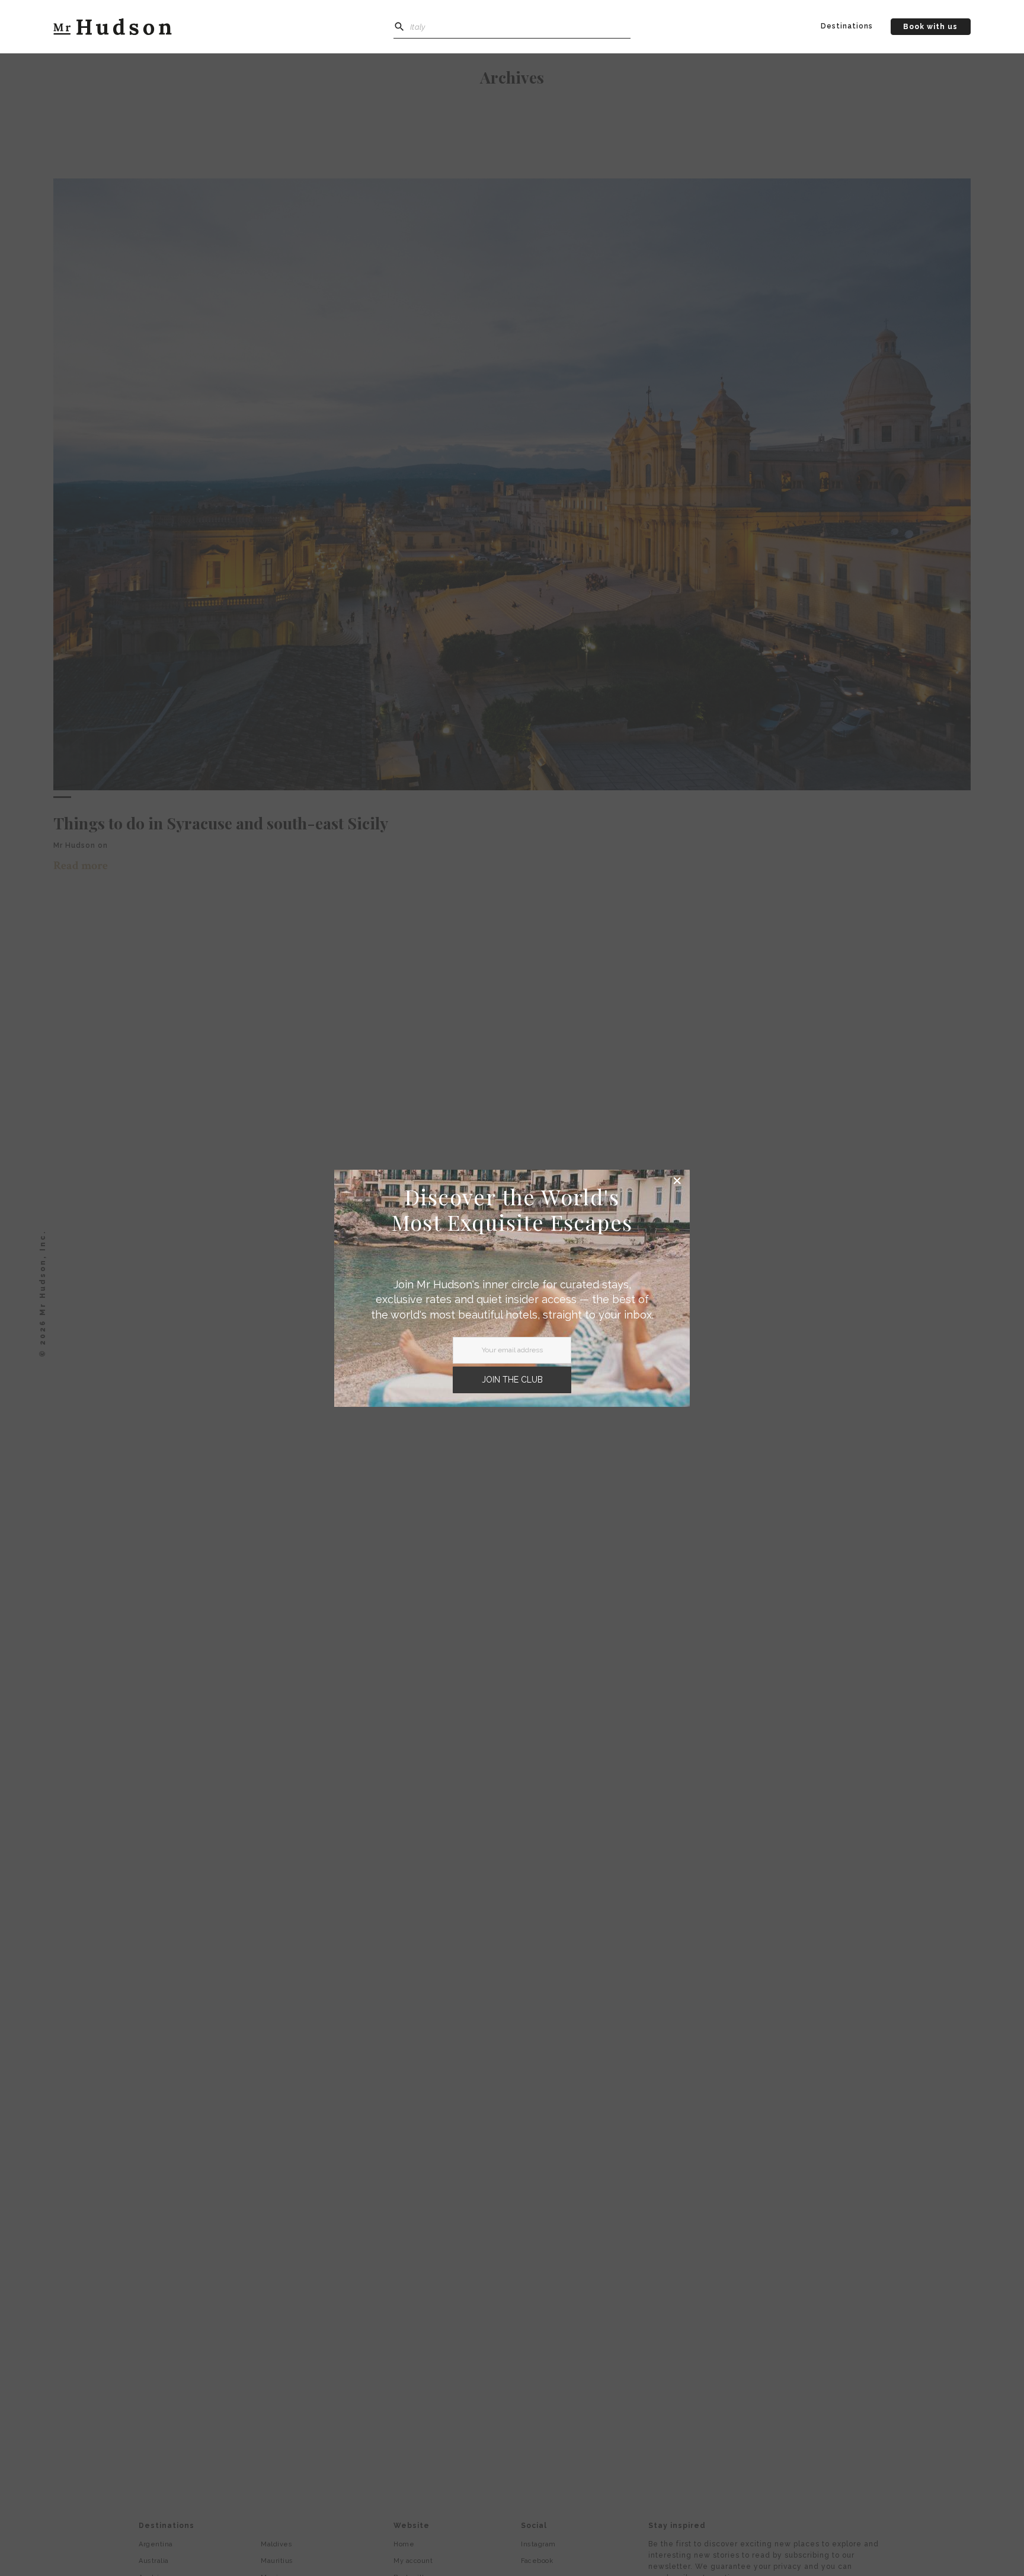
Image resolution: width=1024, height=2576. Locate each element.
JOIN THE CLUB (512, 1380)
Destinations (847, 26)
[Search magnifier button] (399, 27)
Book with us (930, 27)
